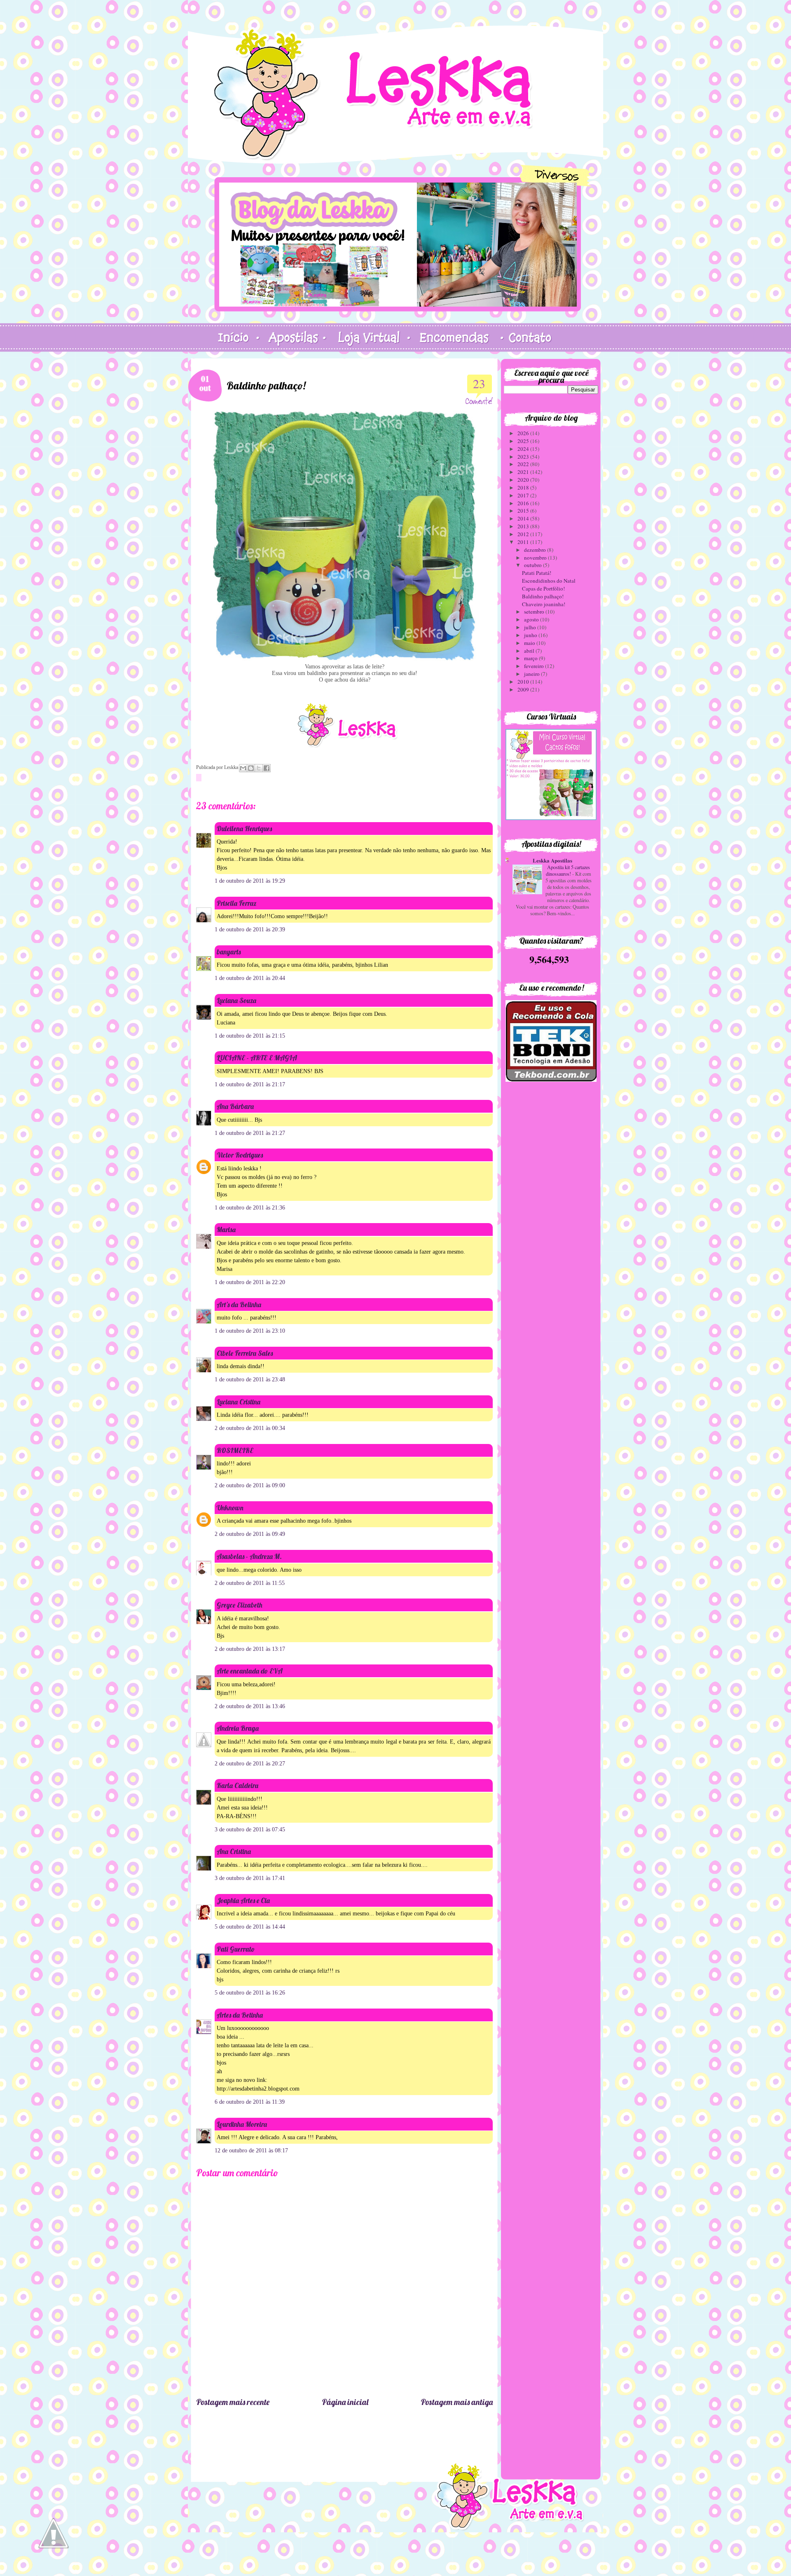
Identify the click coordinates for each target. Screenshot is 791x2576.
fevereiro (535, 666)
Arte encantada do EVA (250, 1671)
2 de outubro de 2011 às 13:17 (250, 1649)
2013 (524, 526)
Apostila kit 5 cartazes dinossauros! (568, 870)
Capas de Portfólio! (543, 588)
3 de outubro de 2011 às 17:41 (250, 1878)
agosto (532, 619)
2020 (524, 480)
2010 (524, 682)
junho (531, 635)
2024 (524, 449)
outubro (534, 565)
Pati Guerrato (236, 1949)
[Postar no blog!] (251, 768)
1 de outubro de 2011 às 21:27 (250, 1133)
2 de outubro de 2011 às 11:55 (250, 1583)
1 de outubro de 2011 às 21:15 (250, 1036)
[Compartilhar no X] (259, 768)
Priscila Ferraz (236, 903)
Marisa (226, 1229)
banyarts (229, 952)
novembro (536, 558)
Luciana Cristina (239, 1402)
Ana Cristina (234, 1851)
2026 (524, 433)
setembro (535, 612)
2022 (524, 464)
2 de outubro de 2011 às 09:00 (250, 1485)
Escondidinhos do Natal (549, 581)
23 (479, 383)
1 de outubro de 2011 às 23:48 (250, 1379)
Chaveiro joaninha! (544, 604)
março (531, 658)
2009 (524, 689)
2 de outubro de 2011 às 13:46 (250, 1706)
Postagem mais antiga (457, 2402)
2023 (524, 457)
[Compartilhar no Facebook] (267, 768)
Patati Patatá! (537, 573)
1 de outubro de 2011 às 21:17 (250, 1084)
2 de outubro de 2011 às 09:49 (250, 1534)
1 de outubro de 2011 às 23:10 (250, 1331)
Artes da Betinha (240, 2015)
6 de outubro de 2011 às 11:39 (250, 2102)
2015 (524, 511)
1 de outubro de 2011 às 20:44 (250, 978)
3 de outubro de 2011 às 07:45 (250, 1829)
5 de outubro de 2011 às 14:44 (250, 1927)
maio (530, 643)
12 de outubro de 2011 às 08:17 (251, 2151)
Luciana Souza (236, 1000)
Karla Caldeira (238, 1785)
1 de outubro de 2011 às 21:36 (250, 1208)
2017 (524, 495)
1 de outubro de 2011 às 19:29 (250, 881)
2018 (524, 488)
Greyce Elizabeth (240, 1605)
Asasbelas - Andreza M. (249, 1556)
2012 (524, 534)
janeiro (532, 674)
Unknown (230, 1508)
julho (531, 627)
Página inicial (345, 2402)
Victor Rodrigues (240, 1155)
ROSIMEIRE (235, 1450)
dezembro (536, 550)
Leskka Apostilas (552, 860)
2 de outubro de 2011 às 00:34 (250, 1428)
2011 (524, 542)
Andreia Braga (238, 1728)
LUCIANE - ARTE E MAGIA (257, 1058)
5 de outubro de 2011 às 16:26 (250, 1993)
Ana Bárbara (235, 1106)
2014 (524, 518)
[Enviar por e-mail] (243, 768)
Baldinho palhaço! (543, 596)
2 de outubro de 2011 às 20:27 (250, 1764)
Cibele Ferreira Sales (245, 1353)
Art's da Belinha (239, 1304)
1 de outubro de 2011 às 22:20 (250, 1282)
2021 (524, 472)
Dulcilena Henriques (244, 829)
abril (530, 651)
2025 (524, 441)
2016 (524, 503)
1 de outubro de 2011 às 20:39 (250, 929)
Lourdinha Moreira (242, 2124)
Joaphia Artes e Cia (243, 1900)
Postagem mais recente (233, 2402)
